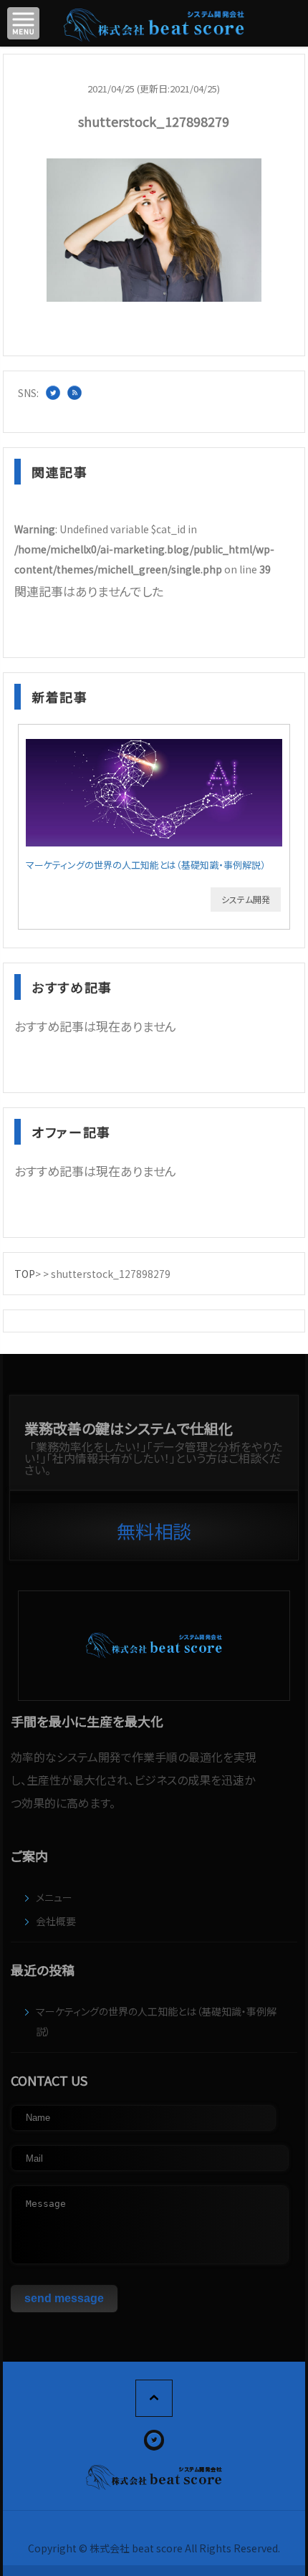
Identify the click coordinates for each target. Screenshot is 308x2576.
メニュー (54, 1897)
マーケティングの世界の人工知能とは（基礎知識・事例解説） (146, 865)
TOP (25, 1274)
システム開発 (246, 899)
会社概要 (56, 1921)
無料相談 (154, 1531)
